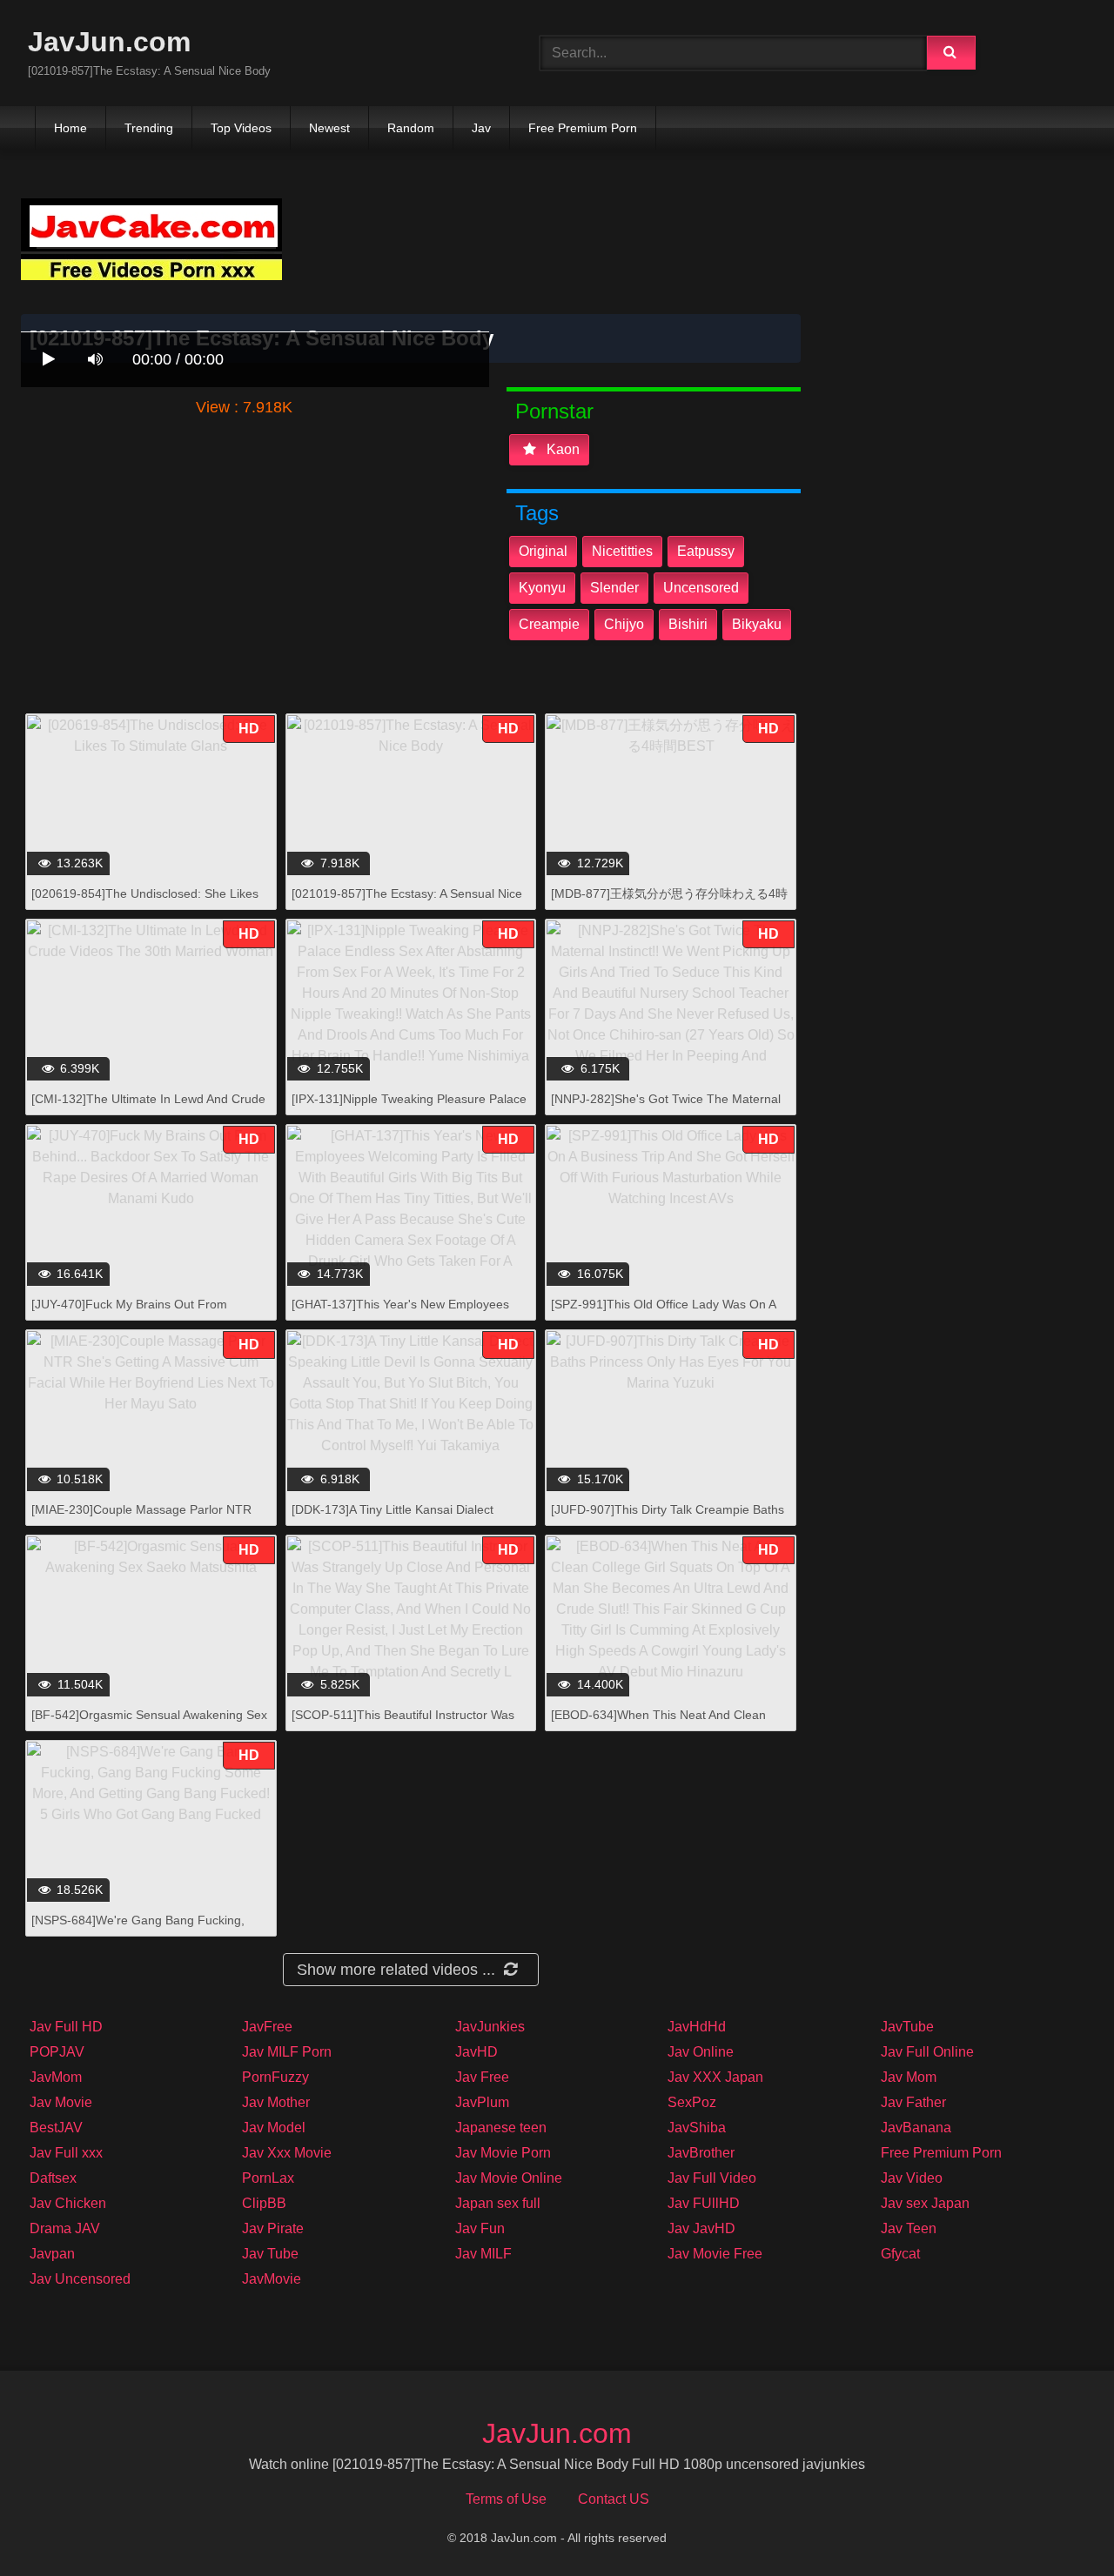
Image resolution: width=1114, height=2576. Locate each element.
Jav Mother (276, 2102)
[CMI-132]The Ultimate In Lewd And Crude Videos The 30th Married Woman (148, 1108)
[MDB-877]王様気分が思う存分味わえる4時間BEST (669, 903)
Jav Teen (909, 2228)
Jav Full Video (712, 2178)
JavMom (56, 2077)
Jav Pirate (273, 2228)
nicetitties (622, 551)
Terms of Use (506, 2499)
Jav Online (701, 2052)
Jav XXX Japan (715, 2077)
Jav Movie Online (509, 2178)
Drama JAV (65, 2228)
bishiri (688, 624)
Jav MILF (483, 2254)
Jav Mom (909, 2077)
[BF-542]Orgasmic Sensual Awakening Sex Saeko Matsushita (149, 1724)
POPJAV (57, 2052)
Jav (481, 128)
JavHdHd (697, 2027)
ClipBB (264, 2203)
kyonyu (542, 588)
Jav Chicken (68, 2203)
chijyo (624, 624)
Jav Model (274, 2128)
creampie (549, 624)
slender (614, 588)
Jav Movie (61, 2102)
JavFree (267, 2027)
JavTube (907, 2027)
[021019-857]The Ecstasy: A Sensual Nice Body (407, 903)
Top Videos (241, 128)
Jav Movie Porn (503, 2153)
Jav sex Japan (925, 2203)
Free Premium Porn (583, 128)
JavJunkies (490, 2027)
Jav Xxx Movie (287, 2153)
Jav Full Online (927, 2052)
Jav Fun (480, 2228)
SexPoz (692, 2102)
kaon (561, 449)
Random (411, 128)
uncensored (701, 588)
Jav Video (912, 2178)
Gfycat (900, 2254)
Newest (329, 128)
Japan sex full (498, 2203)
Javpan (52, 2254)
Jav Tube (270, 2254)
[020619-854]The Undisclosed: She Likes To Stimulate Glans (145, 903)
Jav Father (913, 2102)
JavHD (476, 2052)
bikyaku (757, 624)
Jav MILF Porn (287, 2052)
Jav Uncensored (80, 2279)
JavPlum (482, 2102)
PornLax (268, 2178)
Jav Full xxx (66, 2153)
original (543, 551)
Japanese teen (501, 2128)
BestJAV (56, 2128)
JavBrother (701, 2153)
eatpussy (706, 551)
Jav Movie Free (715, 2254)
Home (70, 128)
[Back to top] (1056, 2524)
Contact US (614, 2499)
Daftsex (53, 2178)
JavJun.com (109, 42)
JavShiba (697, 2128)
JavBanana (916, 2128)
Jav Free (482, 2077)
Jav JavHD (701, 2228)
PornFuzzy (275, 2077)
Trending (149, 128)
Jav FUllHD (704, 2203)
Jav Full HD (66, 2027)
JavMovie (272, 2279)
